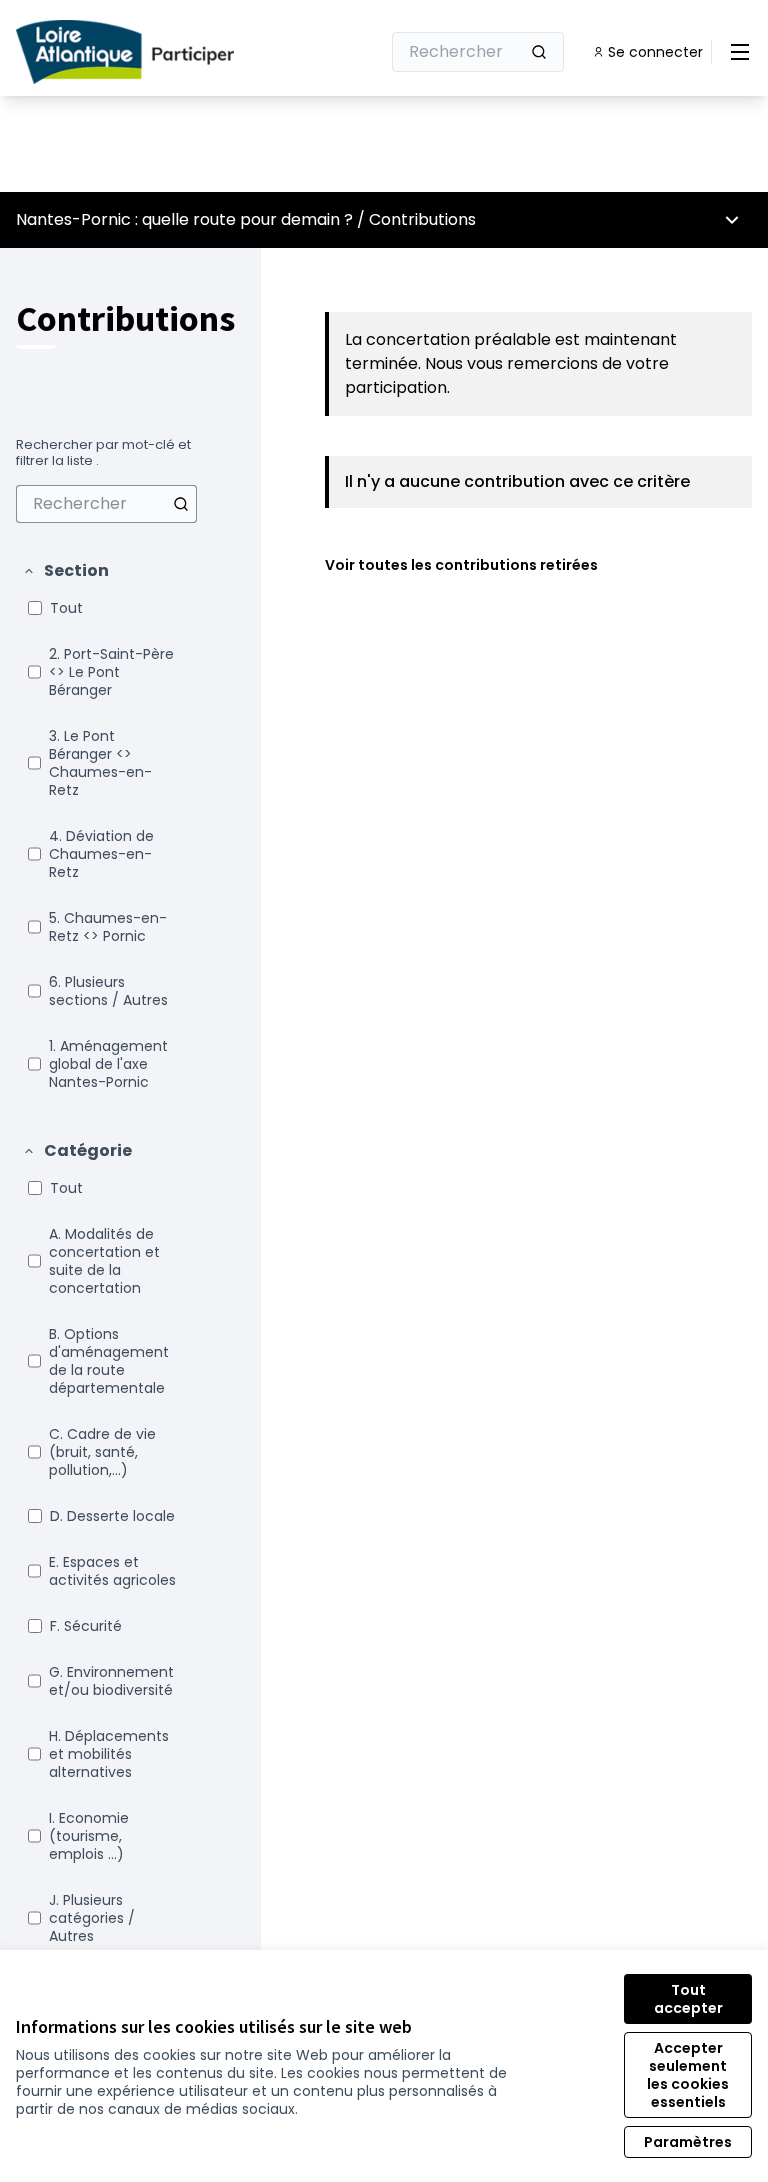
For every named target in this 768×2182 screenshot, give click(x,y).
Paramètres (688, 2142)
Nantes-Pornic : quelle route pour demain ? (184, 219)
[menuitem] (106, 504)
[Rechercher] (539, 52)
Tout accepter (688, 1999)
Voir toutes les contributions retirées (461, 565)
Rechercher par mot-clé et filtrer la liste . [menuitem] (103, 453)
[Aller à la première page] (149, 52)
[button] (65, 571)
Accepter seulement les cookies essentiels (688, 2075)
